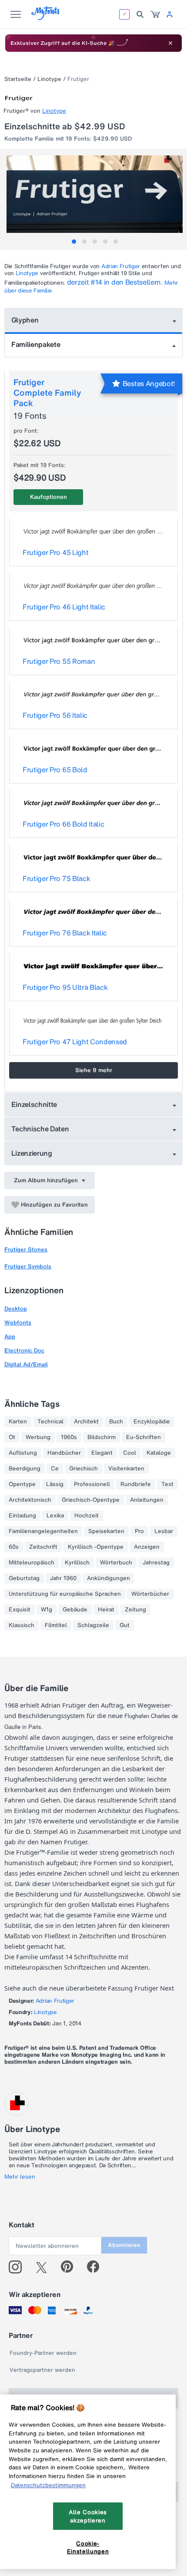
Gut (125, 1625)
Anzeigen (147, 1547)
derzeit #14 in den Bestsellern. (115, 282)
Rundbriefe (136, 1484)
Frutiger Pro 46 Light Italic (64, 607)
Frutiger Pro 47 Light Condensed (75, 1042)
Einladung (22, 1516)
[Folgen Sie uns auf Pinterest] (71, 2267)
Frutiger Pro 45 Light (55, 552)
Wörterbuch (116, 1563)
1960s (69, 1437)
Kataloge (159, 1453)
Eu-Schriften (144, 1437)
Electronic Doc (24, 1350)
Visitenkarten (126, 1469)
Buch (116, 1422)
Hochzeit (87, 1516)
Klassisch (22, 1625)
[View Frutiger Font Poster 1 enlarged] (95, 199)
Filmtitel (56, 1625)
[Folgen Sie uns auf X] (45, 2267)
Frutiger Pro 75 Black (56, 878)
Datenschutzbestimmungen (48, 2485)
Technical (50, 1422)
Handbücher (64, 1453)
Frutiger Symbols (28, 1266)
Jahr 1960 (63, 1578)
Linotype (49, 79)
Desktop (16, 1309)
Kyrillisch (77, 1563)
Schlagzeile (93, 1625)
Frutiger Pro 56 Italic (55, 715)
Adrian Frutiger (121, 266)
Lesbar (164, 1531)
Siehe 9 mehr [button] (94, 1070)
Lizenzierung (32, 1153)
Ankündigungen (109, 1578)
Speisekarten (106, 1531)
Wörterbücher (150, 1594)
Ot (12, 1437)
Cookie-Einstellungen (88, 2547)
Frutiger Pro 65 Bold (55, 770)
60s (14, 1547)
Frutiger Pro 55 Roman (59, 661)
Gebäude (75, 1610)
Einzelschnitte (34, 1104)
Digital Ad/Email (26, 1364)
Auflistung (23, 1453)
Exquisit (20, 1610)
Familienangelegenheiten (43, 1531)
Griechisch (83, 1469)
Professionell (92, 1484)
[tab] (74, 242)
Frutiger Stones (26, 1249)
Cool (130, 1453)
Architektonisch (30, 1500)
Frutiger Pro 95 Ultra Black (65, 987)
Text (167, 1484)
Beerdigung (25, 1469)
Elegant (102, 1453)
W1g (47, 1610)
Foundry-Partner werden (43, 2353)
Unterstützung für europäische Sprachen (65, 1594)
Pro (139, 1531)
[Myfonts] (46, 18)
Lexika (55, 1516)
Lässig (55, 1484)
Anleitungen (147, 1500)
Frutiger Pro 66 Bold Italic (63, 824)
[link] (155, 14)
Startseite (18, 79)
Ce (55, 1469)
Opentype (22, 1484)
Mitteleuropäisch (32, 1563)
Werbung (38, 1437)
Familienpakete (36, 344)
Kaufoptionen (48, 497)
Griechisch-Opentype (91, 1500)
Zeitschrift (43, 1547)
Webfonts (18, 1323)
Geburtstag (24, 1578)
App (10, 1337)
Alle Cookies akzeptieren (88, 2516)
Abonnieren (124, 2245)
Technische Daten (40, 1129)
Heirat (106, 1610)
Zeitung (135, 1610)
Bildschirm (102, 1437)
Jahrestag (156, 1563)
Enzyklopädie (152, 1422)
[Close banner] (170, 43)
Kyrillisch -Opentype (96, 1547)
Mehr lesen (20, 2177)
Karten (18, 1422)
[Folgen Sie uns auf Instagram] (18, 2267)
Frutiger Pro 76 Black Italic (65, 933)
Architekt (86, 1422)
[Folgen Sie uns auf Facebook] (97, 2267)
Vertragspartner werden (42, 2370)
